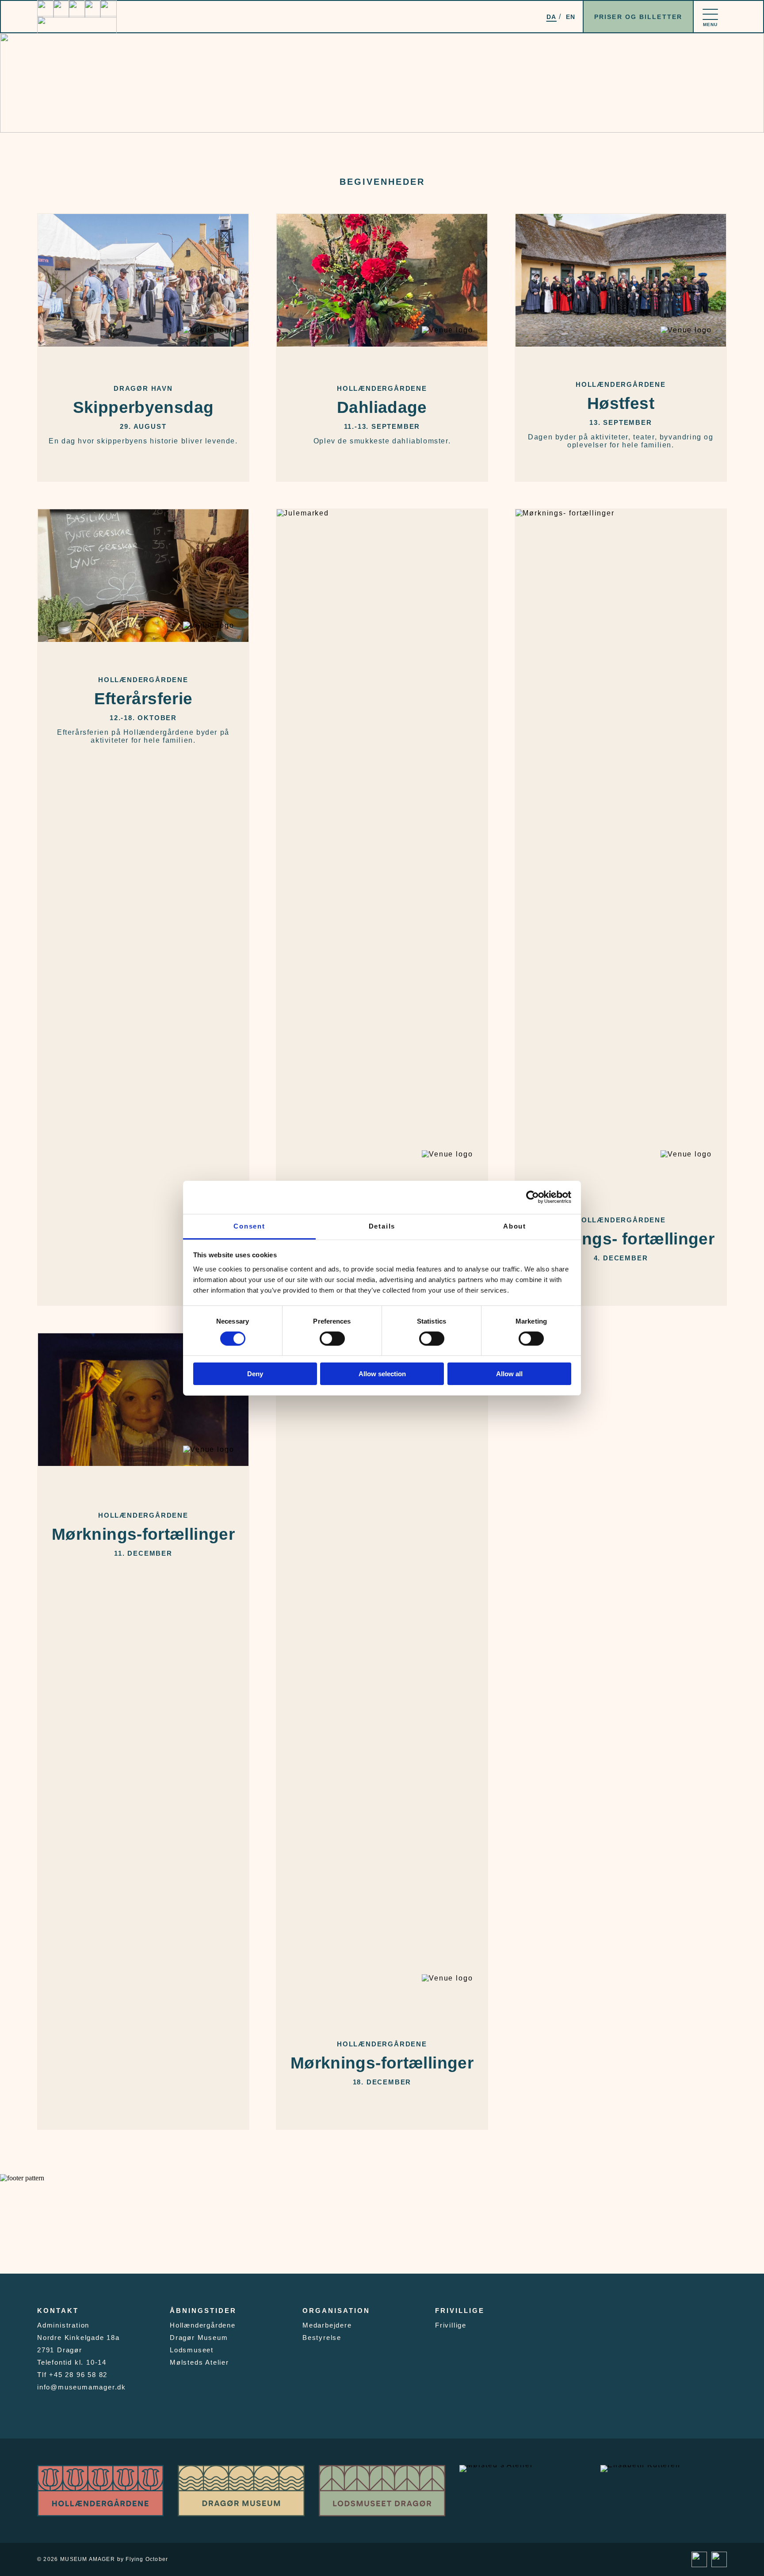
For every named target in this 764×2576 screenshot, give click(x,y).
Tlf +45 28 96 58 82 (72, 2375)
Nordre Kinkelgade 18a (78, 2337)
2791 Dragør (60, 2350)
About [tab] (515, 1226)
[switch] (332, 1339)
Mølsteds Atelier (199, 2362)
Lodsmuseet (192, 2350)
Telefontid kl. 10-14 (72, 2362)
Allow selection (382, 1374)
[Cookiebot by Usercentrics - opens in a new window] (533, 1197)
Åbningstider (203, 2311)
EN (571, 17)
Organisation (336, 2311)
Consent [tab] (249, 1226)
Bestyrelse (322, 2337)
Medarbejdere (327, 2325)
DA (552, 17)
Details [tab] (382, 1226)
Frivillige (460, 2311)
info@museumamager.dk (82, 2387)
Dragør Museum (199, 2337)
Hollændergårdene (203, 2325)
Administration (63, 2325)
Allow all (509, 1374)
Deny (255, 1374)
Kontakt (58, 2311)
